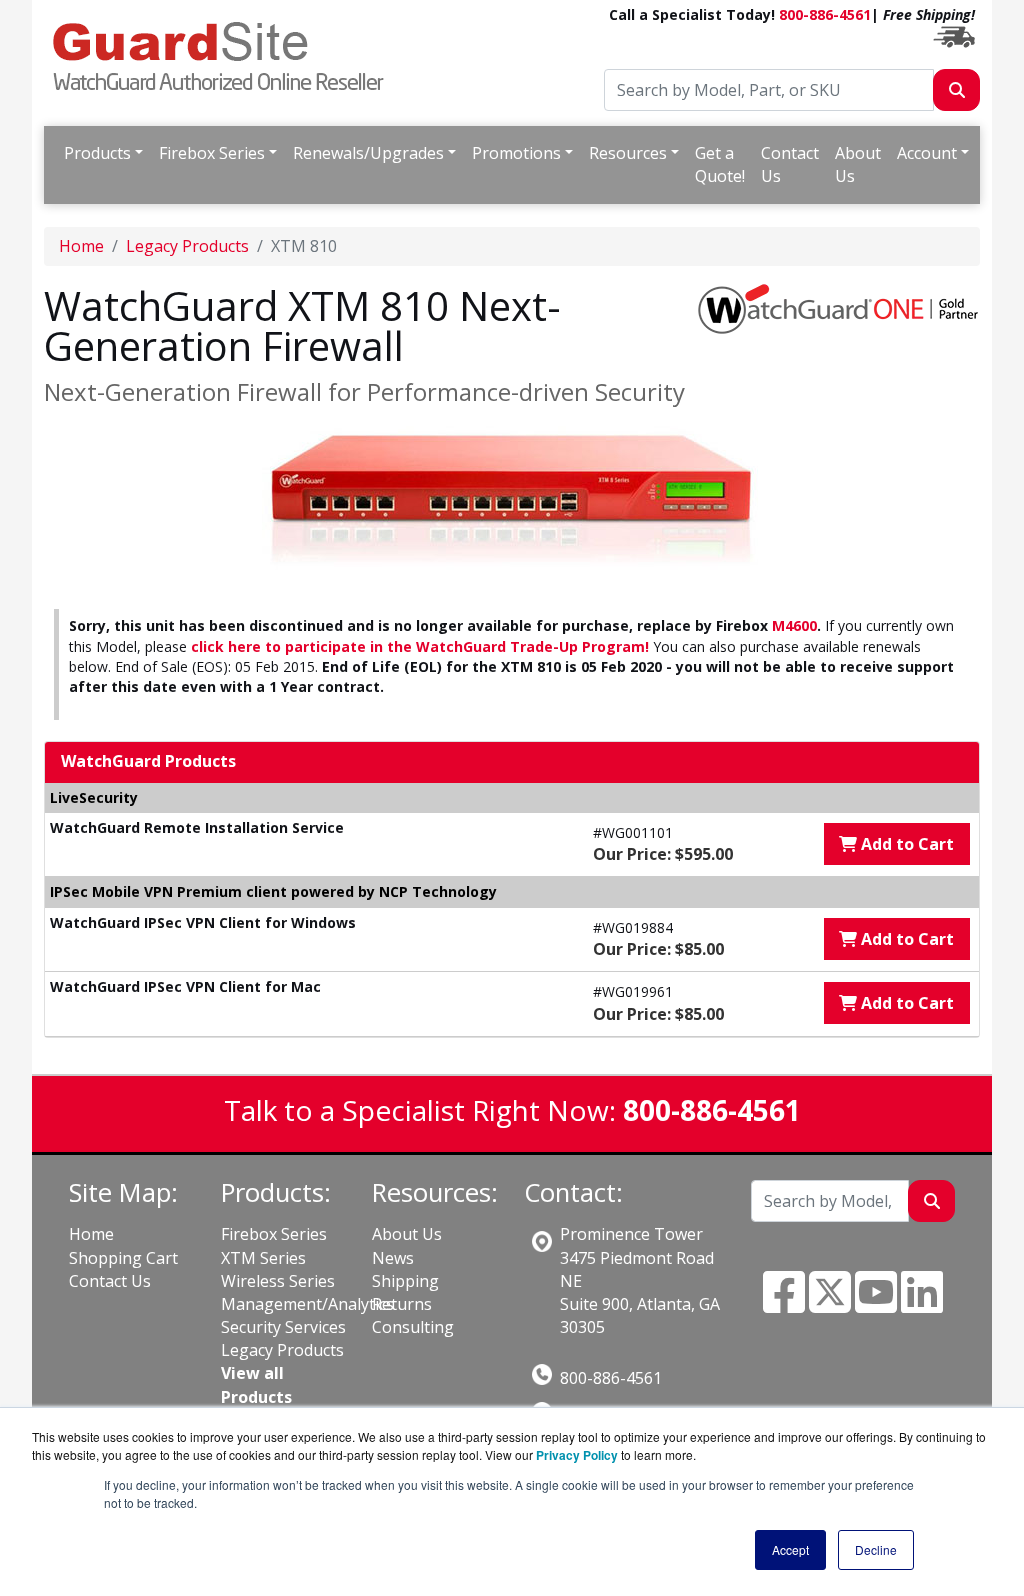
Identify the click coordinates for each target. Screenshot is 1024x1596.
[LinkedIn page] (922, 1304)
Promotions (516, 153)
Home (81, 246)
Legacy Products (187, 246)
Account (927, 153)
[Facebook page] (784, 1304)
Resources (628, 153)
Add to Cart (905, 844)
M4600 (794, 625)
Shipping (405, 1281)
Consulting (413, 1327)
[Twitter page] (830, 1304)
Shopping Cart (123, 1258)
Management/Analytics (307, 1304)
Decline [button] (876, 1549)
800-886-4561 (825, 14)
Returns (402, 1304)
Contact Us (790, 164)
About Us (858, 164)
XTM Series (263, 1258)
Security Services (283, 1327)
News (393, 1258)
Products (97, 153)
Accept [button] (790, 1549)
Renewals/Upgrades (368, 153)
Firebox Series (212, 153)
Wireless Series (278, 1281)
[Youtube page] (876, 1304)
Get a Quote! (720, 164)
